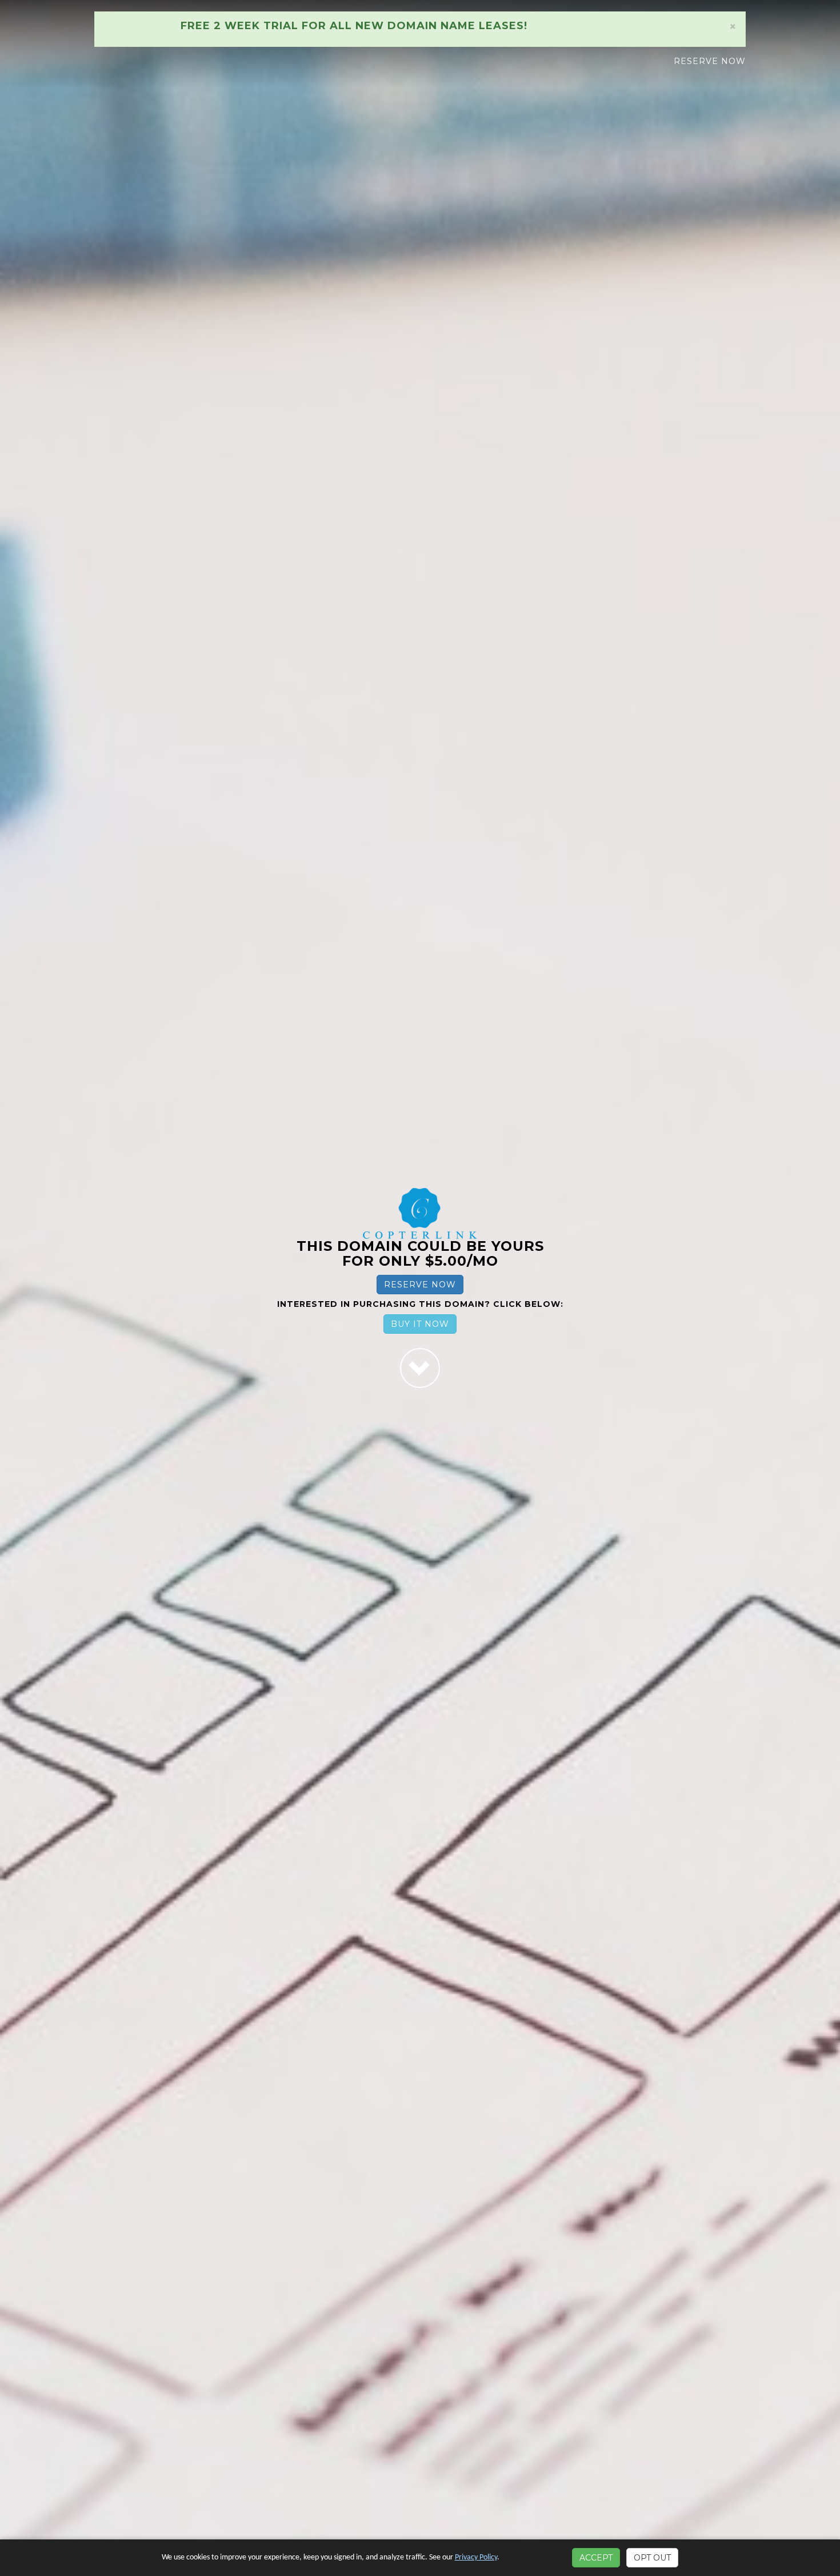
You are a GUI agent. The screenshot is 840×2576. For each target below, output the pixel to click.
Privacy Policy (476, 2557)
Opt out (652, 2558)
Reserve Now (710, 61)
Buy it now (420, 1324)
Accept (596, 2558)
